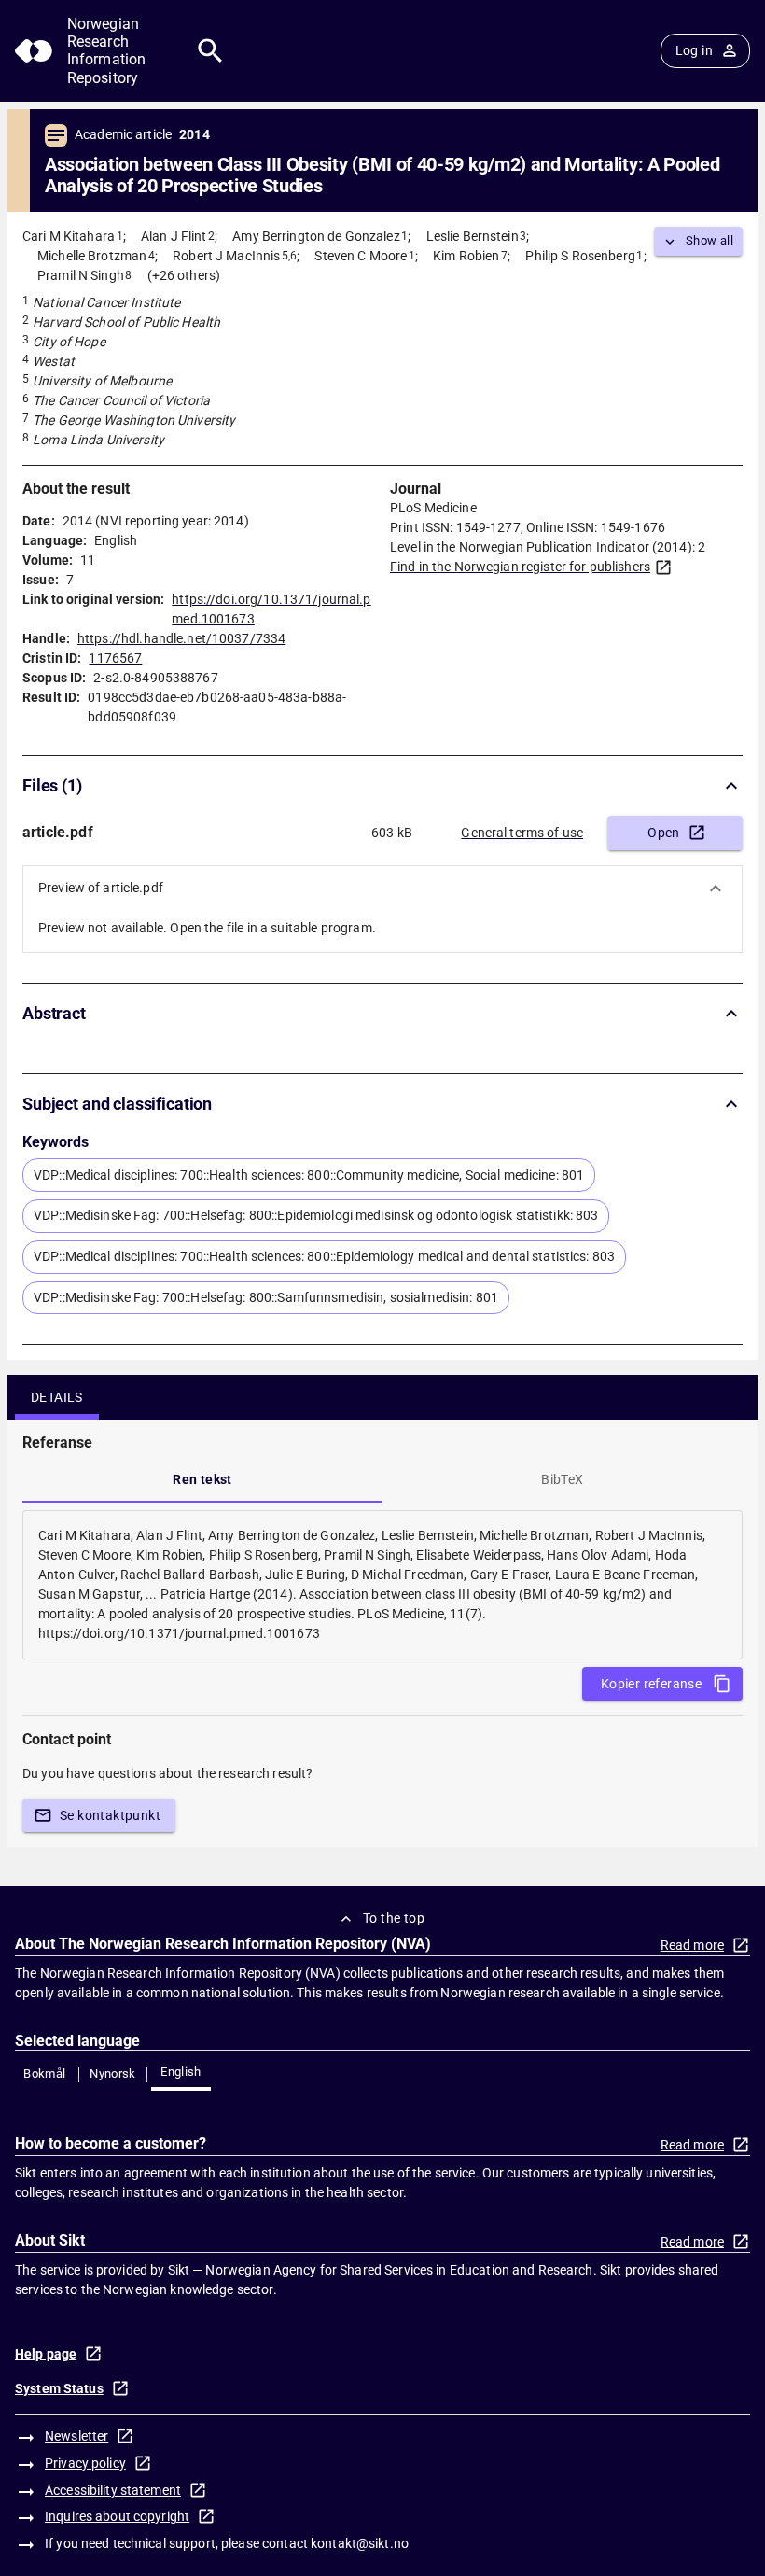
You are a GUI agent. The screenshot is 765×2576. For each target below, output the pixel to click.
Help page (46, 2354)
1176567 (115, 658)
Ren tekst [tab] (202, 1479)
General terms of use (522, 833)
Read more (692, 1945)
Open (664, 833)
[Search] (210, 51)
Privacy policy (85, 2463)
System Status (59, 2388)
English (181, 2072)
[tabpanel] (382, 1585)
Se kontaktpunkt (110, 1815)
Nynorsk (113, 2073)
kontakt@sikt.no (360, 2543)
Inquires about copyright (117, 2516)
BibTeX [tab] (562, 1479)
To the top (394, 1918)
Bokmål (44, 2073)
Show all (709, 240)
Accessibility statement (113, 2490)
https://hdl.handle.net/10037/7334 (181, 638)
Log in (694, 50)
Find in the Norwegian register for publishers (520, 567)
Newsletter (76, 2436)
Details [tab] (57, 1397)
